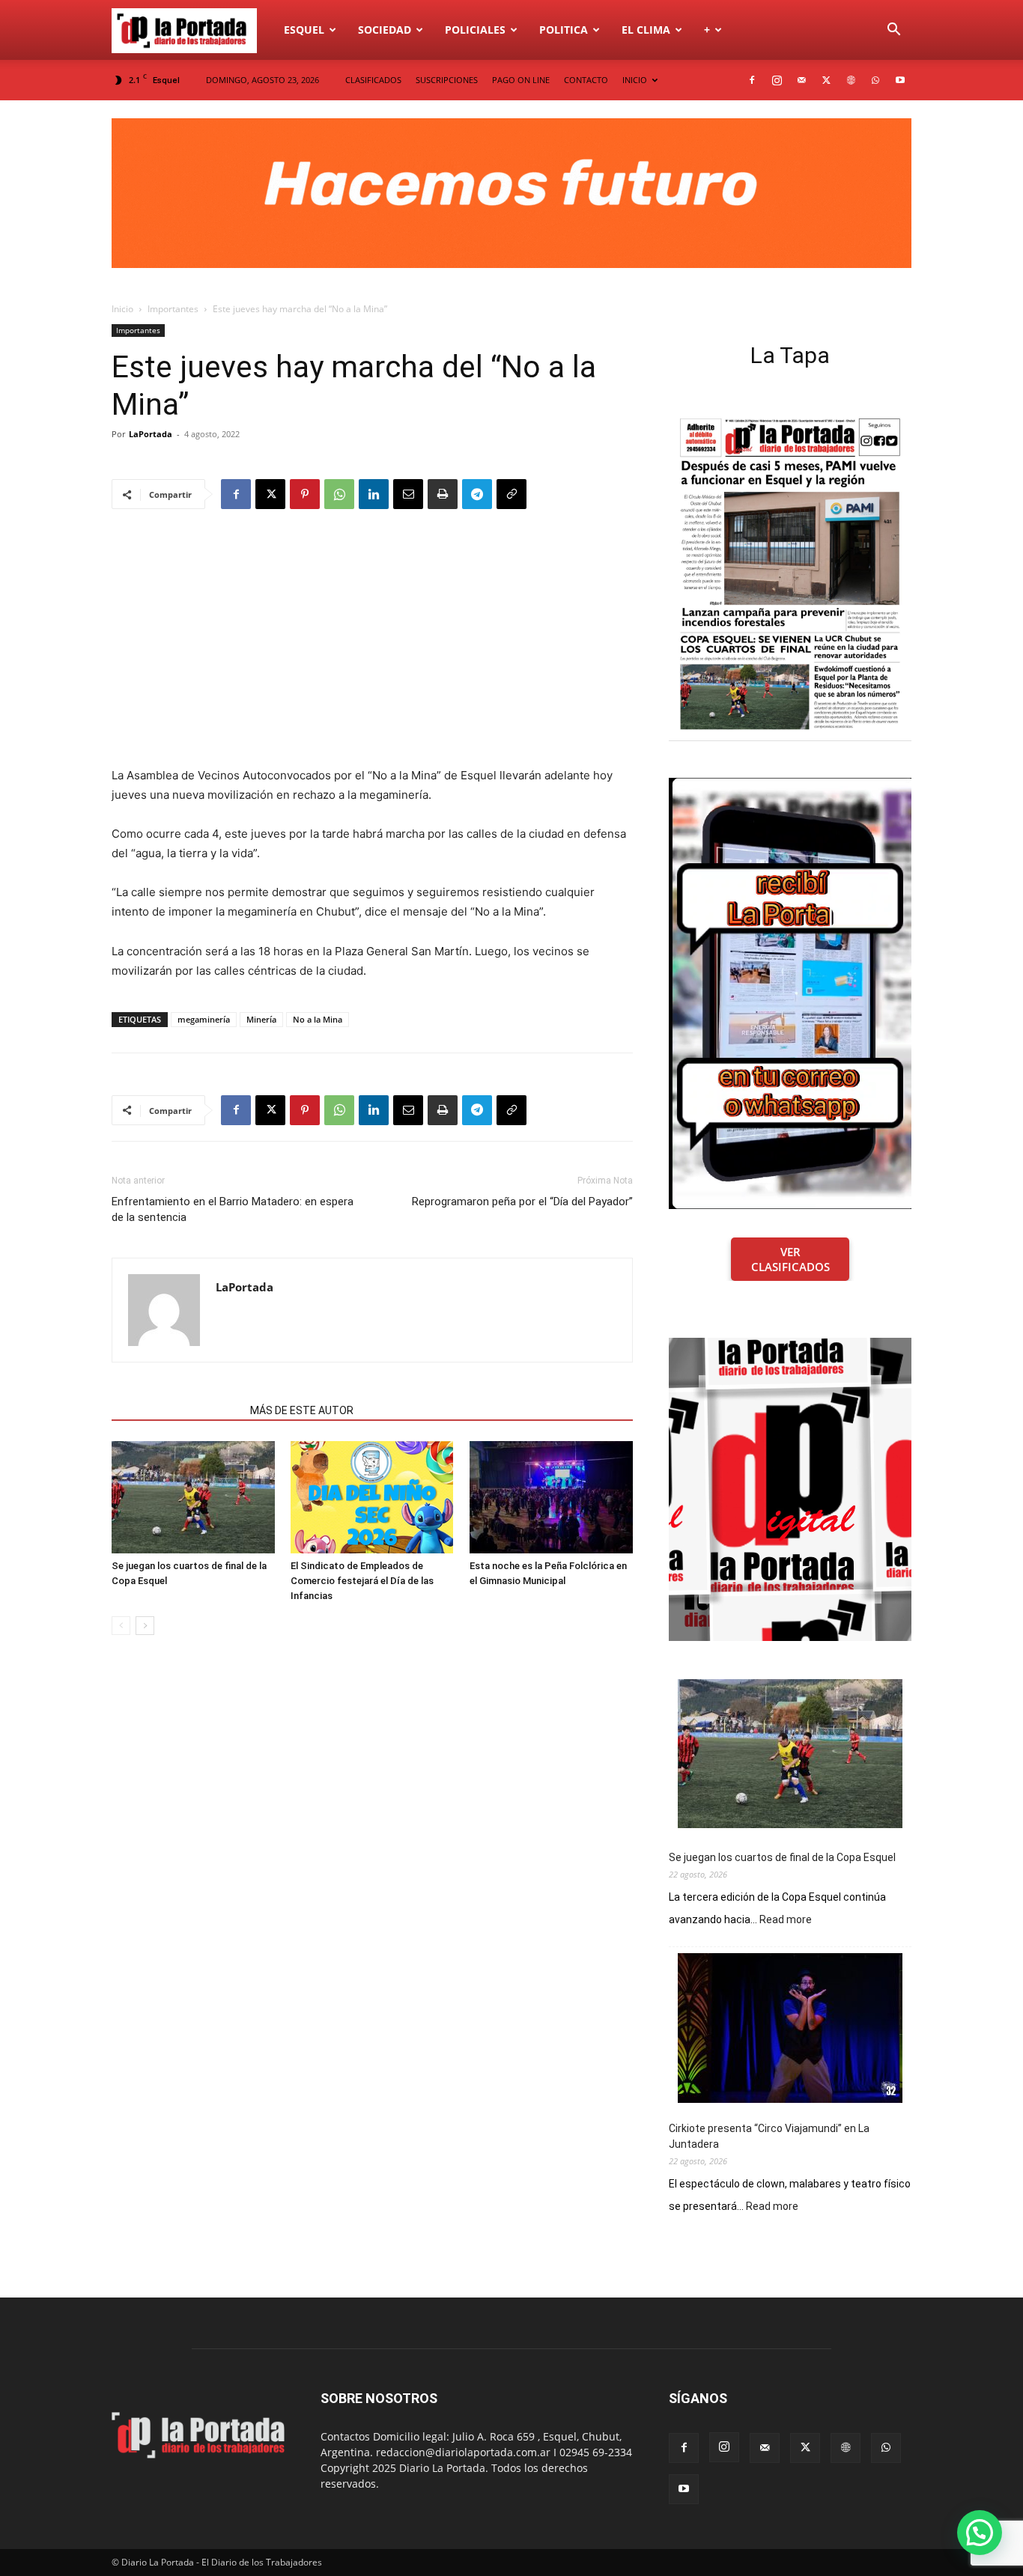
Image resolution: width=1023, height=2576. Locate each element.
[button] (893, 31)
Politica (564, 30)
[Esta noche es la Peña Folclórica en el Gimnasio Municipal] (551, 1497)
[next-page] (145, 1626)
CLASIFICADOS (373, 80)
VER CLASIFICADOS (790, 1259)
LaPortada (151, 434)
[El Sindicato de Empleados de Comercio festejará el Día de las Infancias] (372, 1497)
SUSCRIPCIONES (447, 80)
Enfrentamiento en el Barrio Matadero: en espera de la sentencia (233, 1209)
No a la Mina (318, 1019)
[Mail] (801, 80)
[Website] (851, 80)
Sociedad (385, 30)
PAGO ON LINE (521, 80)
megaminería (204, 1019)
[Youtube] (900, 80)
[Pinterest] (305, 494)
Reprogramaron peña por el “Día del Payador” (522, 1202)
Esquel (304, 30)
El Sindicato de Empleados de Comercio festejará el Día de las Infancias (362, 1581)
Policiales (475, 30)
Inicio (122, 309)
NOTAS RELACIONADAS (176, 1410)
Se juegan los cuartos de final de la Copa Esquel (782, 1857)
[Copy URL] (511, 494)
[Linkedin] (374, 494)
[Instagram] (777, 80)
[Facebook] (752, 80)
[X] (826, 80)
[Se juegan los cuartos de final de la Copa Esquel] (193, 1497)
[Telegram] (477, 494)
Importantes (173, 309)
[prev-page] (121, 1626)
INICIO (635, 80)
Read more (786, 1920)
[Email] (408, 494)
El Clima (646, 30)
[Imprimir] (443, 494)
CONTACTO (586, 80)
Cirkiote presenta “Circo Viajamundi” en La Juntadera (769, 2136)
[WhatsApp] (875, 80)
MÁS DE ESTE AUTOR (302, 1410)
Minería (261, 1019)
